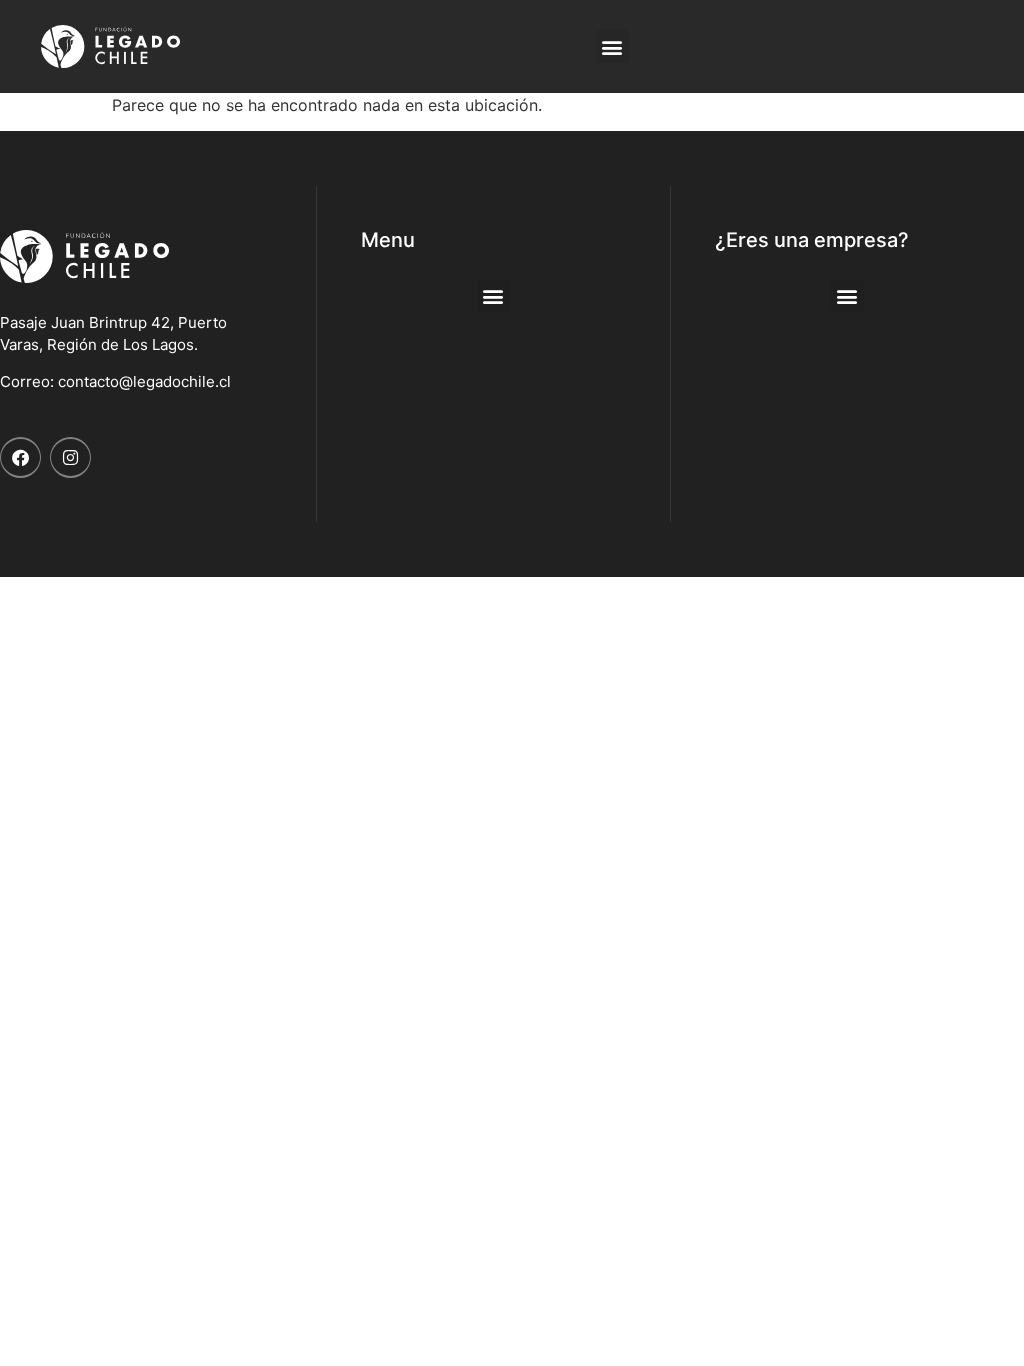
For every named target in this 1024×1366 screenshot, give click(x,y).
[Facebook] (20, 457)
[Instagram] (70, 457)
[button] (612, 46)
